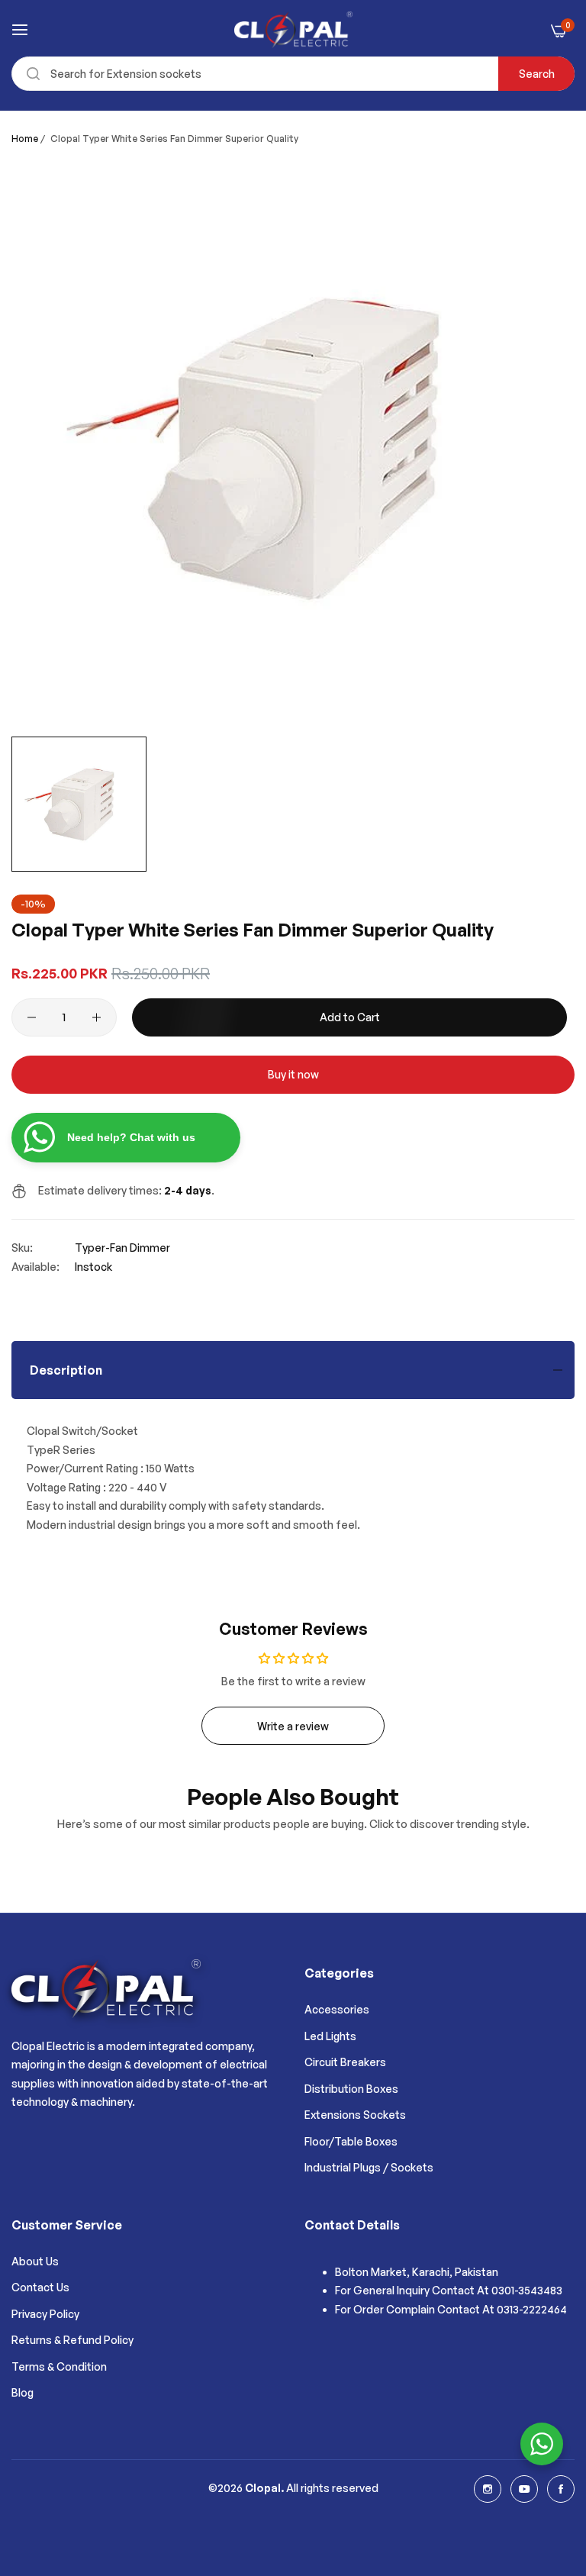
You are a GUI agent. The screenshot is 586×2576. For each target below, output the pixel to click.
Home (25, 139)
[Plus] (97, 1017)
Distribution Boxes (351, 2089)
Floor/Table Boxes (351, 2141)
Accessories (337, 2009)
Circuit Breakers (345, 2062)
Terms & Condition (59, 2366)
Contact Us (40, 2287)
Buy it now (293, 1074)
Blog (23, 2392)
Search (537, 74)
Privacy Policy (45, 2314)
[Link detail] (488, 2489)
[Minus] (32, 1017)
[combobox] (293, 74)
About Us (35, 2261)
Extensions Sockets (355, 2115)
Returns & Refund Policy (72, 2340)
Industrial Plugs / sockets (369, 2167)
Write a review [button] (293, 1726)
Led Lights (330, 2036)
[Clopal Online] (293, 30)
